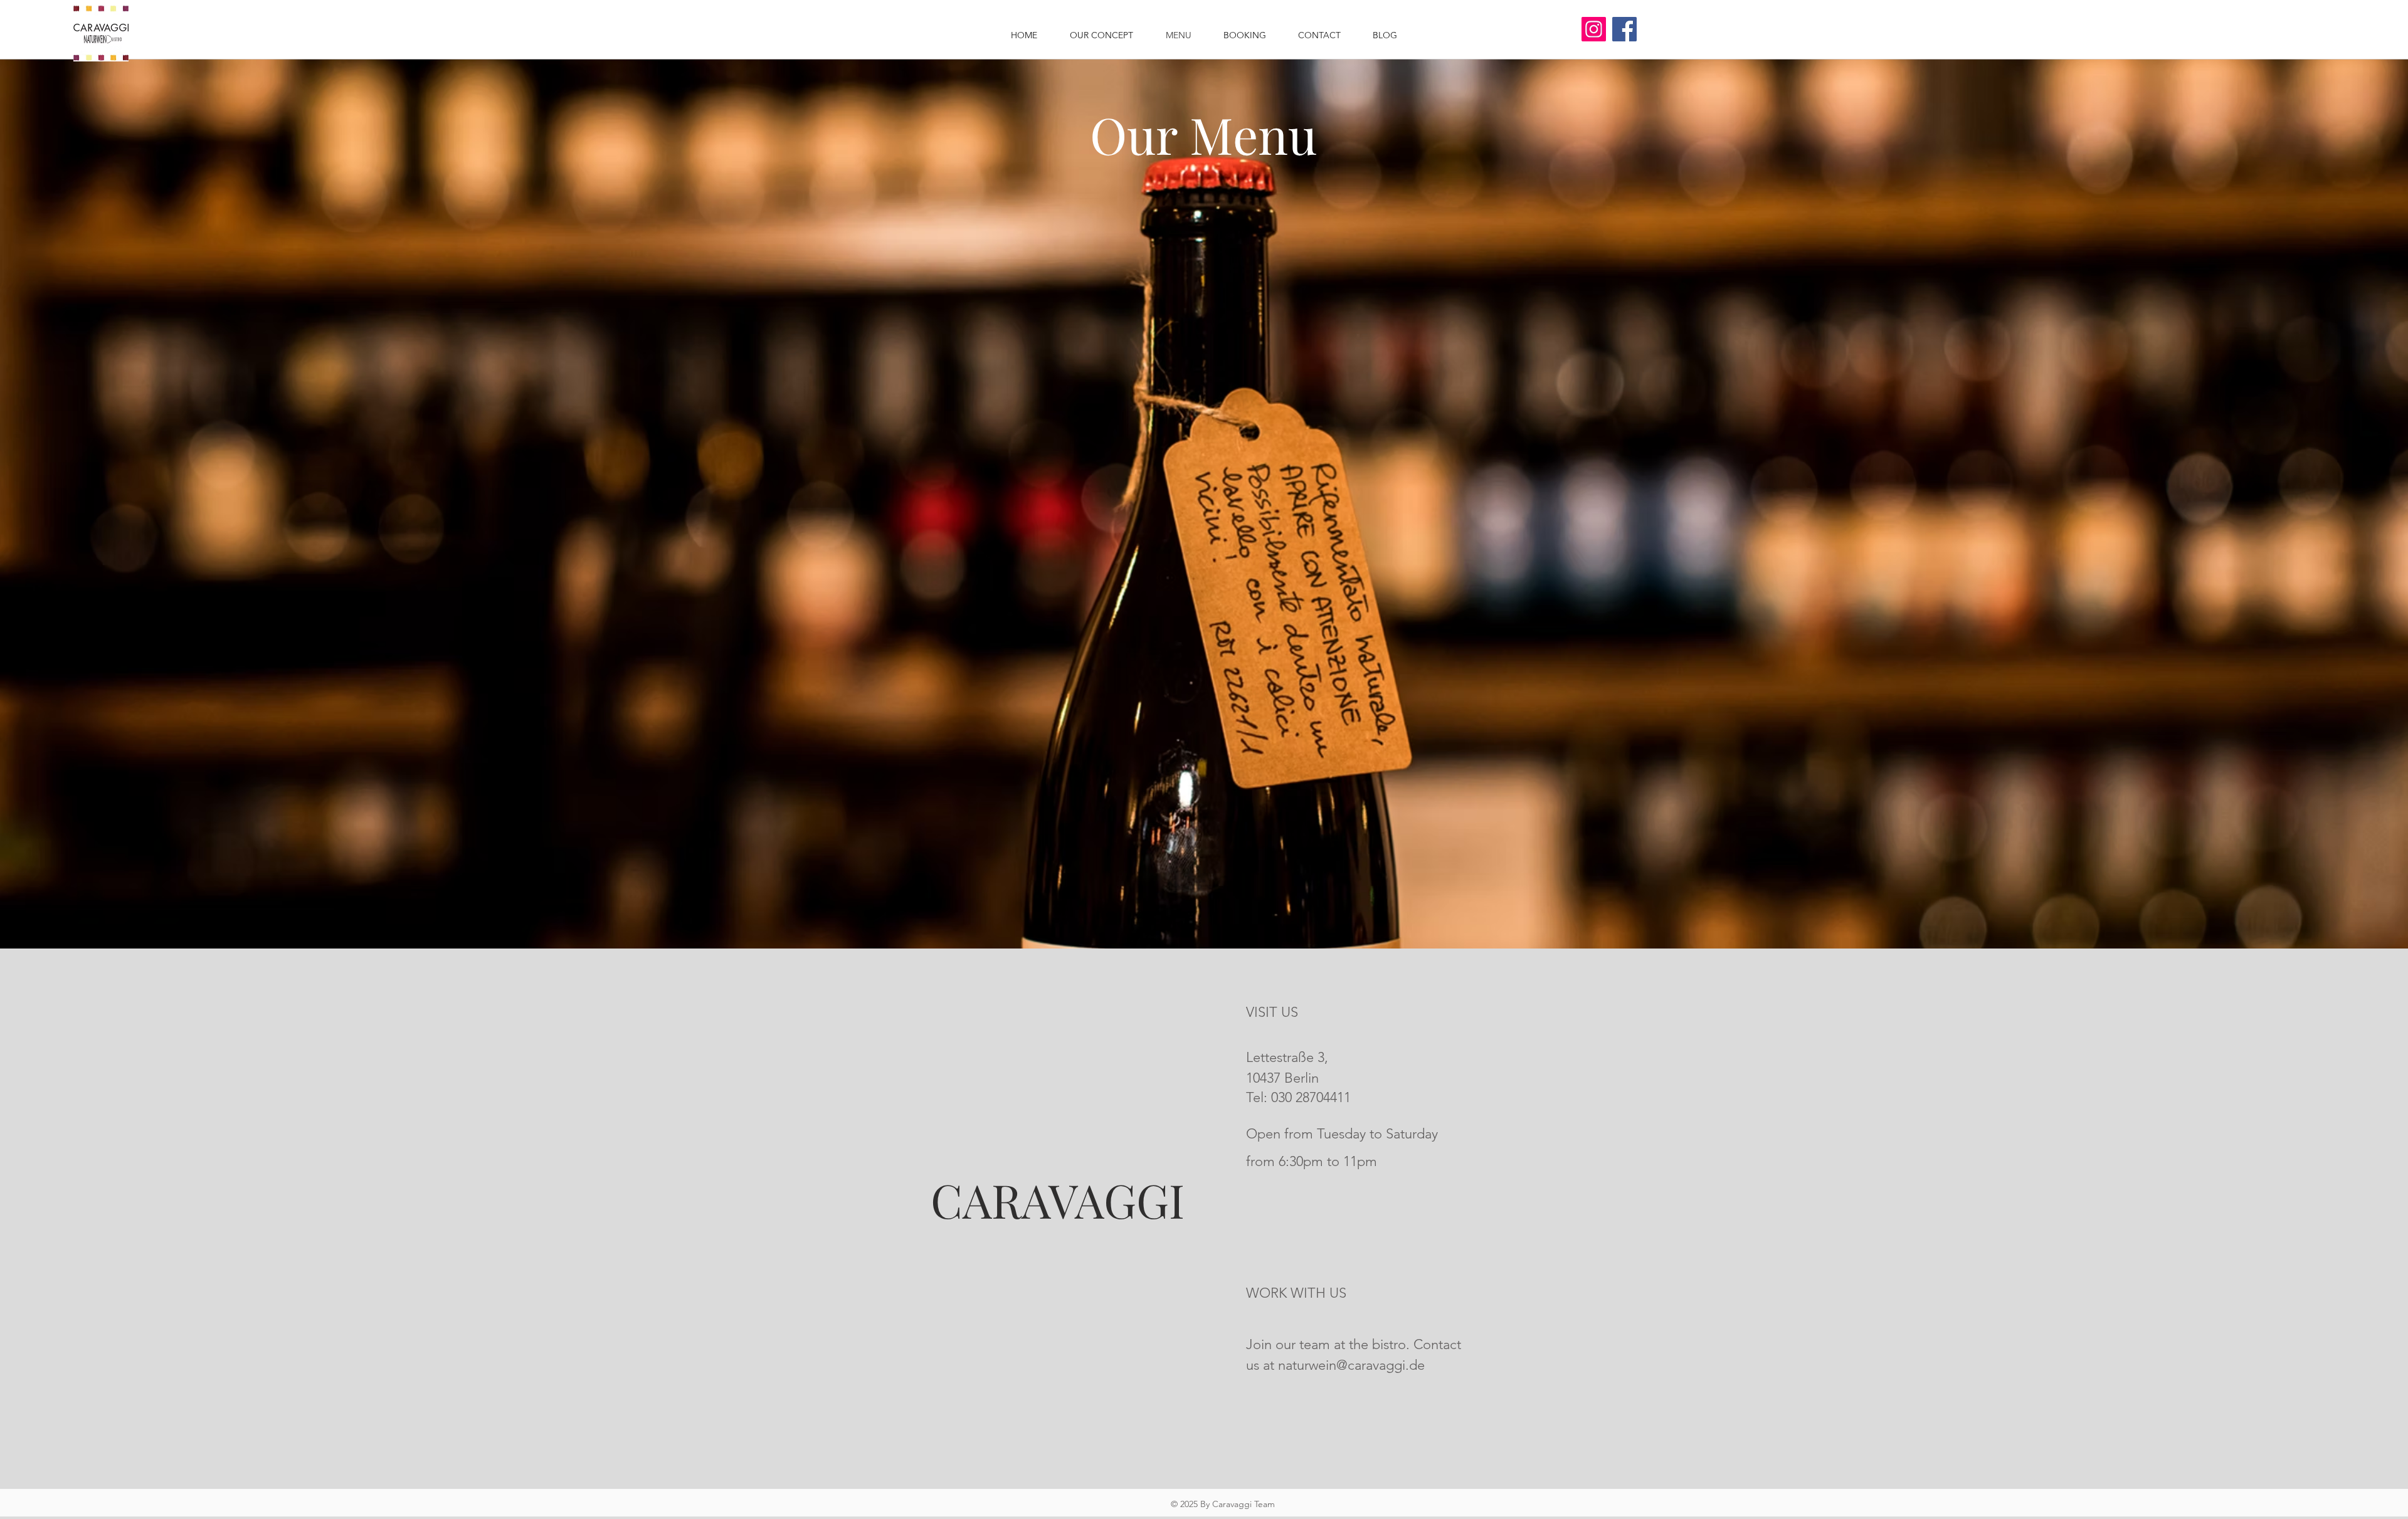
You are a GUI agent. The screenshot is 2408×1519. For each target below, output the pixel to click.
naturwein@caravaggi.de (1351, 1365)
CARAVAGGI (1058, 1200)
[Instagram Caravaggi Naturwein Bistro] (1594, 29)
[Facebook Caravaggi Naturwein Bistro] (1624, 29)
